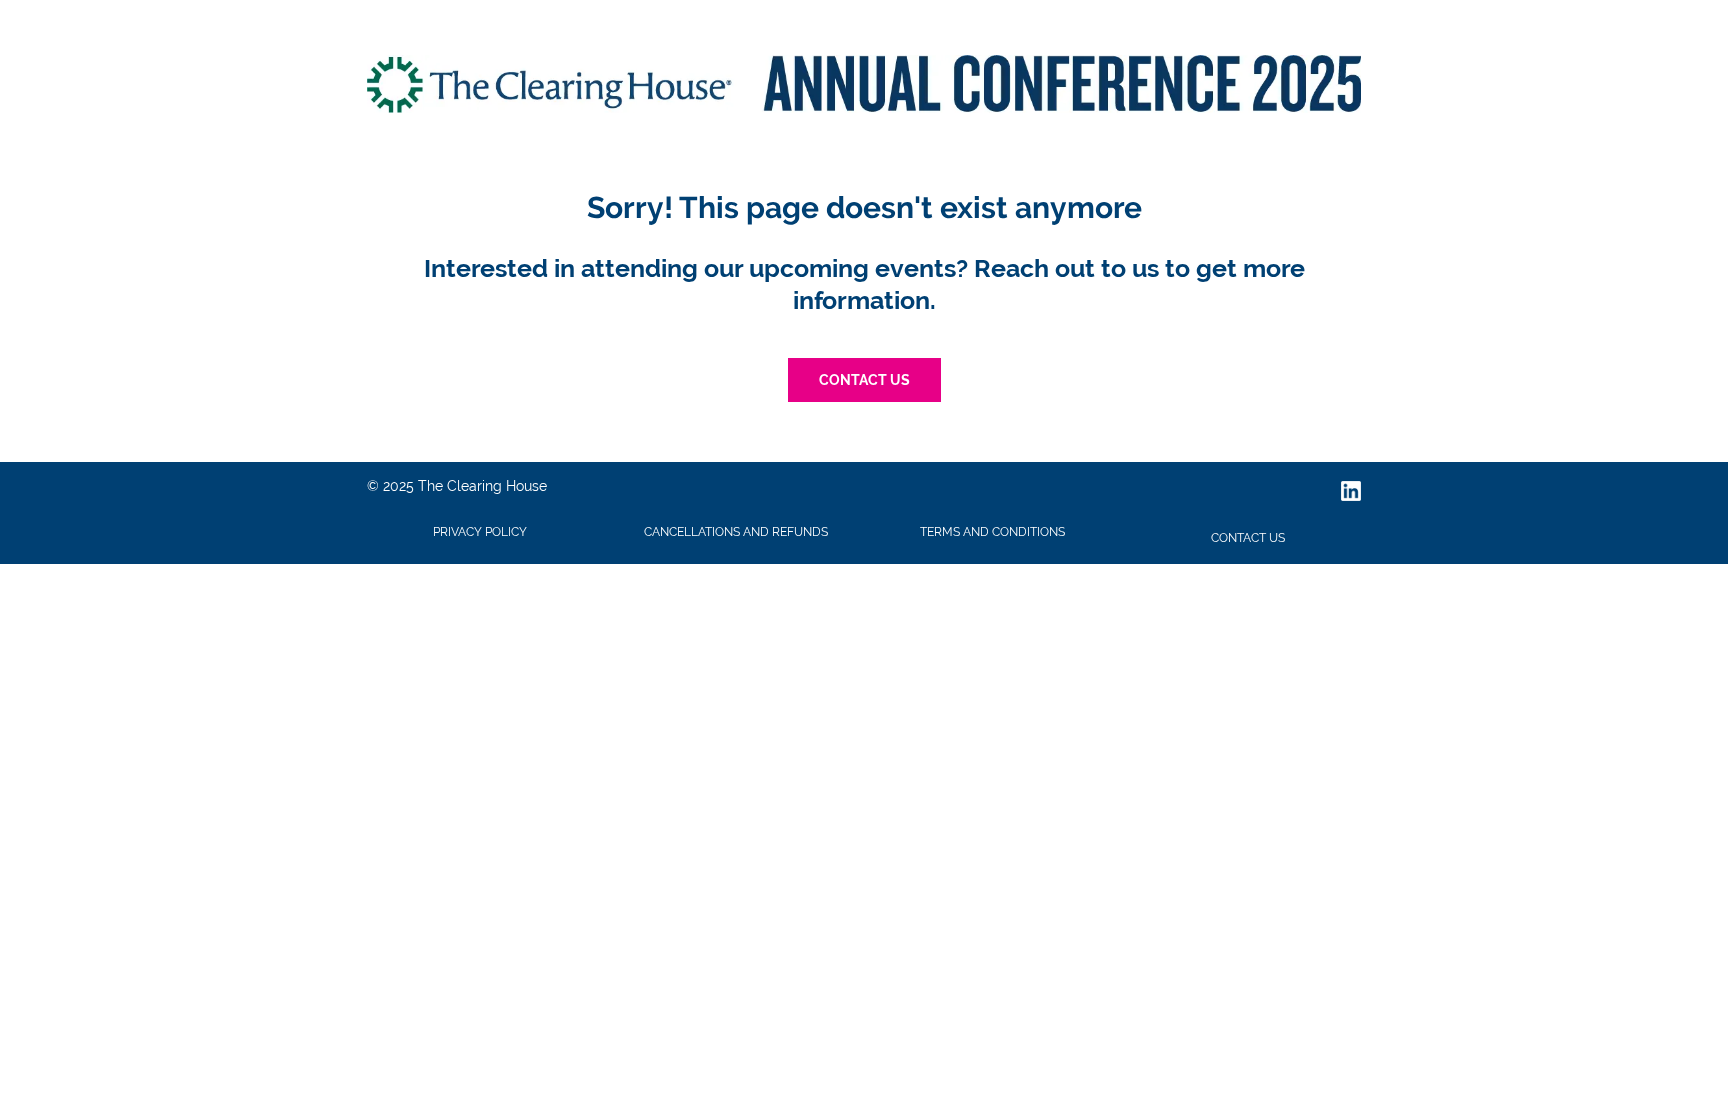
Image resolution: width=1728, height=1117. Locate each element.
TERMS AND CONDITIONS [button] (992, 532)
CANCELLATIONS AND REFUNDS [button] (736, 532)
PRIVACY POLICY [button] (480, 532)
